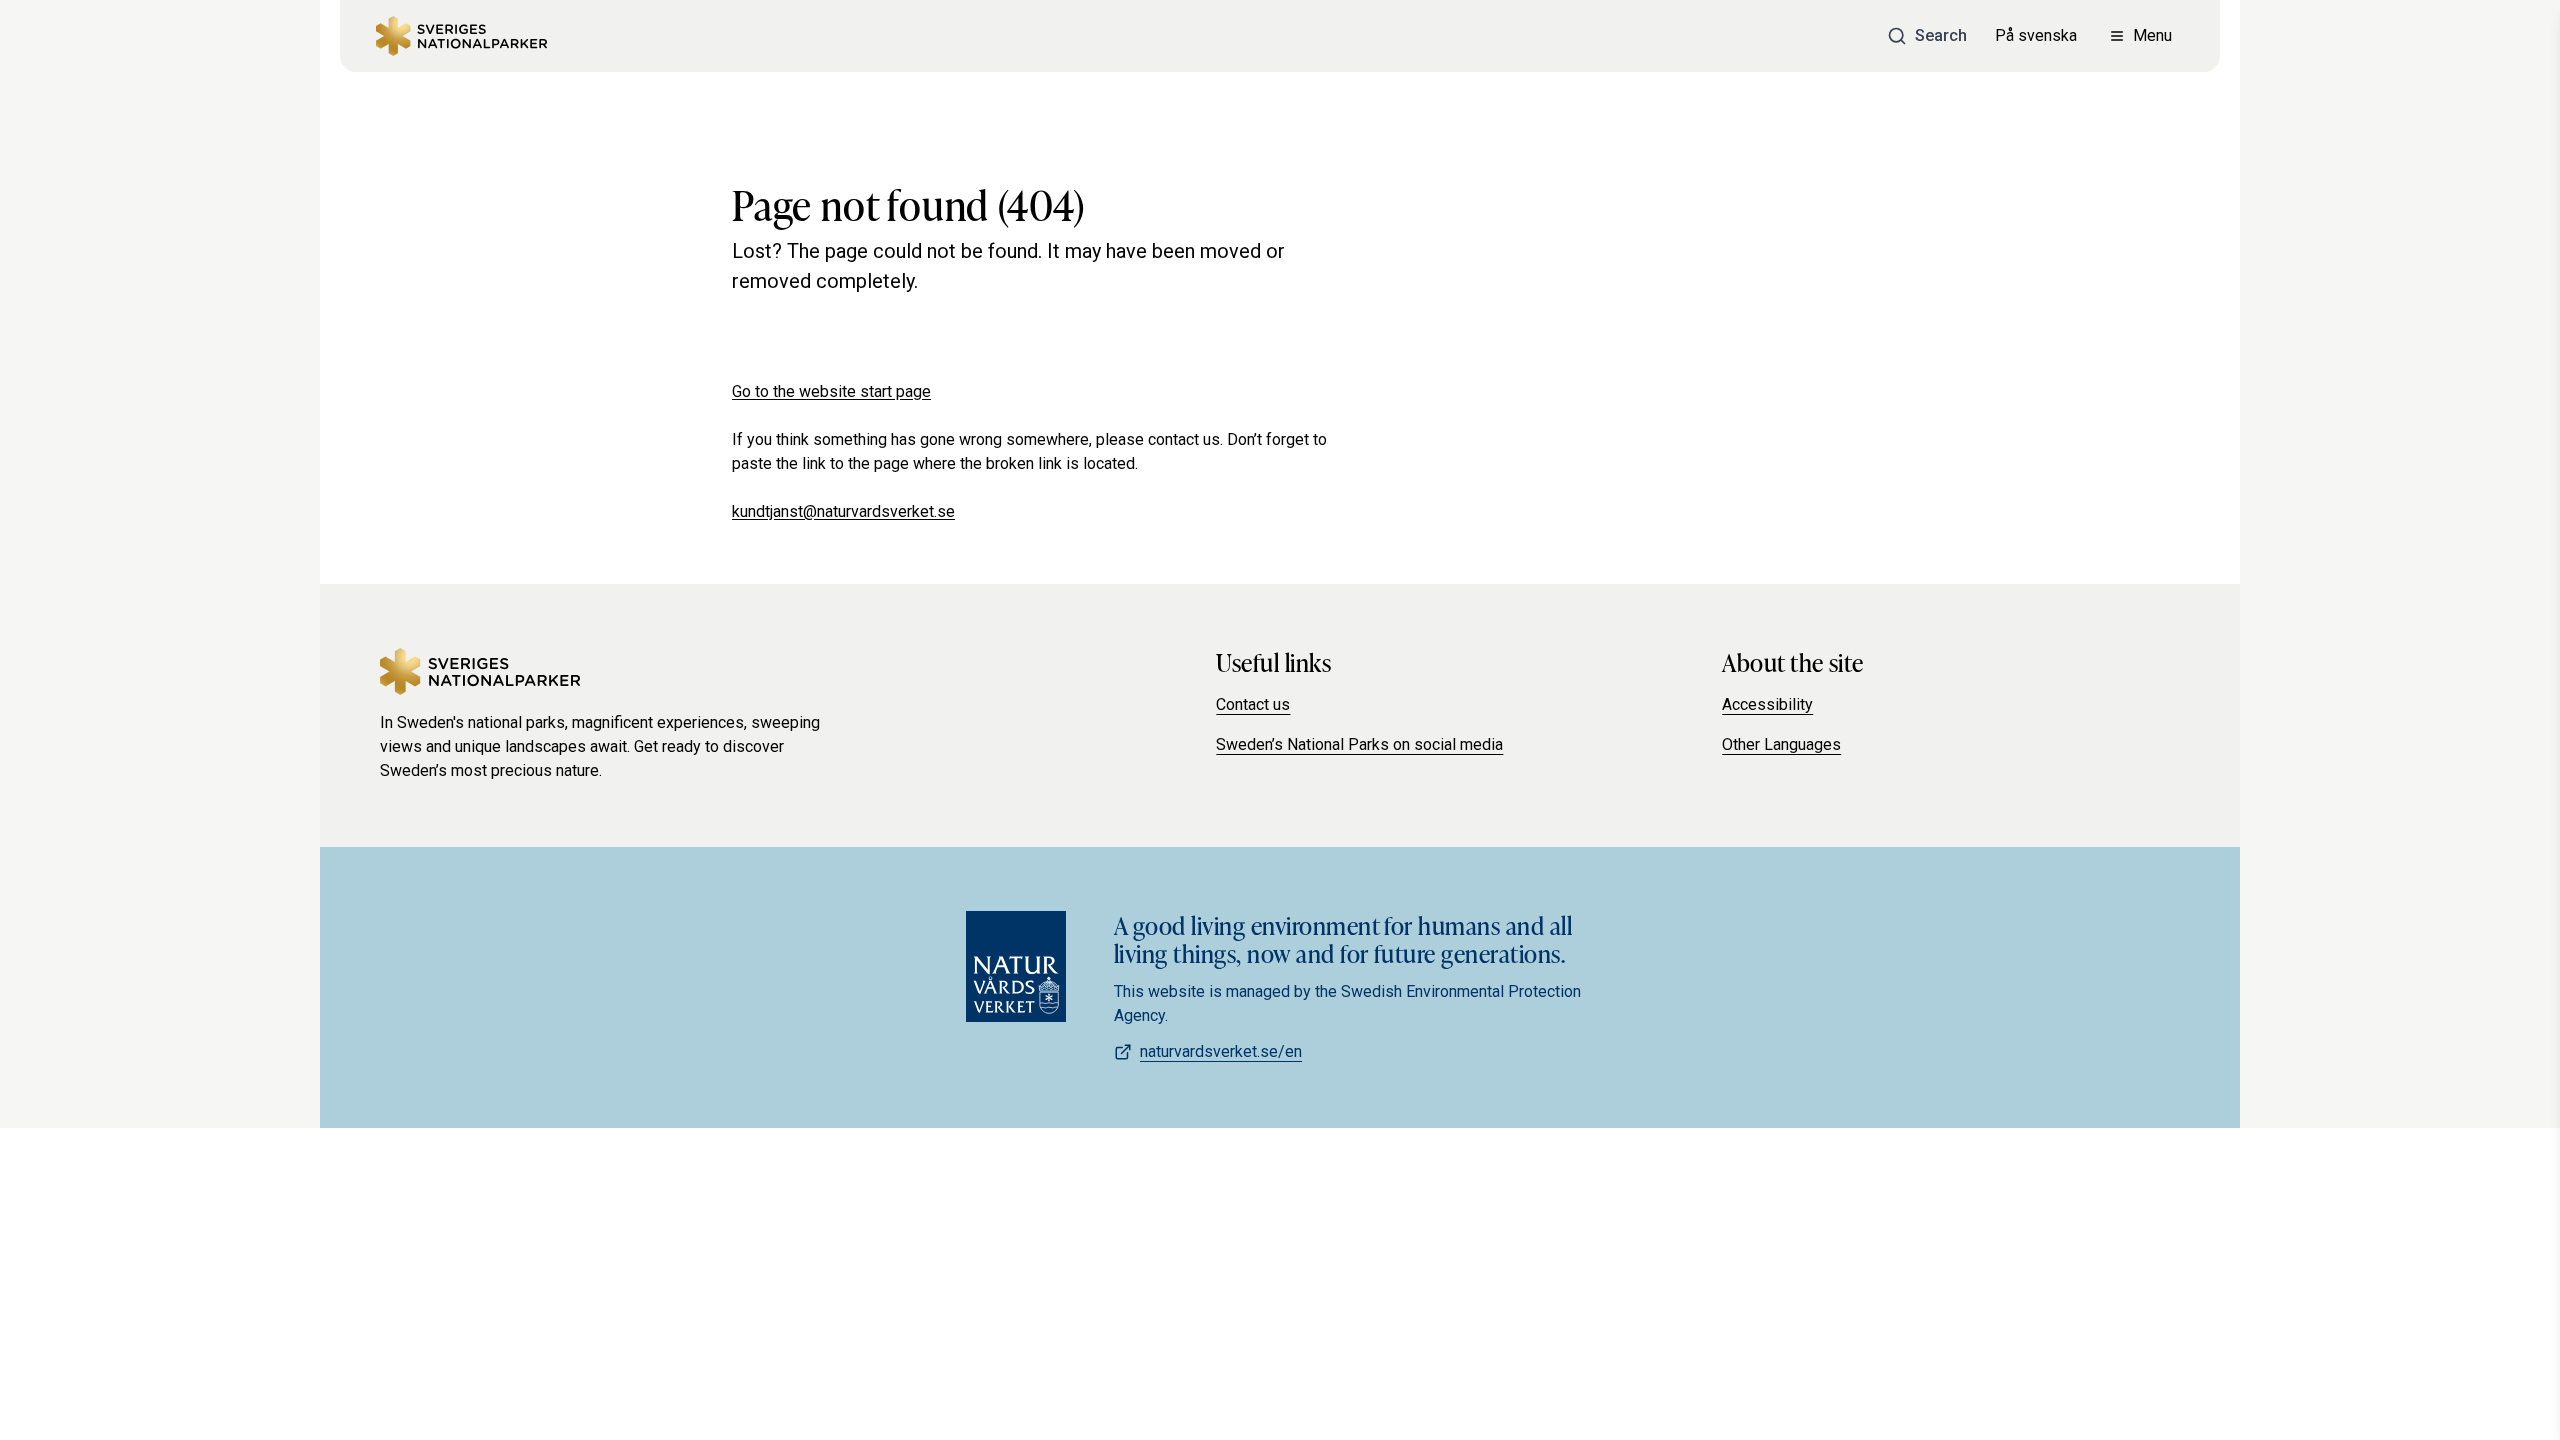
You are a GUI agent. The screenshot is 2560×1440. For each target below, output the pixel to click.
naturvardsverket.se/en (1221, 1051)
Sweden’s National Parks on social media (1359, 744)
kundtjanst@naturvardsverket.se (843, 511)
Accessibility (1767, 704)
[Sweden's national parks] (461, 36)
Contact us (1253, 704)
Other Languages (1781, 744)
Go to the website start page (831, 391)
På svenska (2036, 35)
